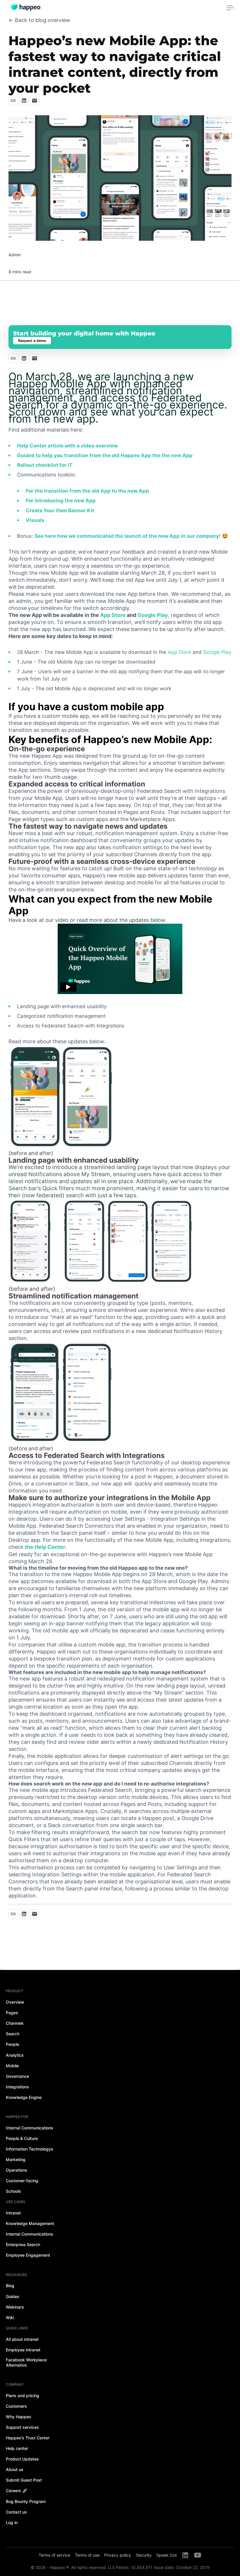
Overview (15, 2002)
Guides (13, 2296)
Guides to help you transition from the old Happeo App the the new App (105, 455)
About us (15, 2469)
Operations (17, 2170)
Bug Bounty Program (26, 2501)
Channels (15, 2023)
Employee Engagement (28, 2255)
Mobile (12, 2066)
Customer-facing (22, 2181)
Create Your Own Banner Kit (60, 511)
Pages (12, 2013)
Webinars (15, 2307)
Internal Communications (30, 2128)
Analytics (15, 2055)
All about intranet (22, 2339)
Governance (17, 2076)
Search (13, 2034)
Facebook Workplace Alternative (26, 2362)
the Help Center (45, 1547)
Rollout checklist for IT (45, 465)
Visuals (35, 520)
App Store (113, 615)
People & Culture (22, 2138)
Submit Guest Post (24, 2480)
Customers (16, 2406)
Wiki (10, 2318)
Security (144, 2555)
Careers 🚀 (17, 2491)
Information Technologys (30, 2149)
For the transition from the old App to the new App (87, 491)
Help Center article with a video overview (67, 446)
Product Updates (22, 2459)
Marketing (16, 2159)
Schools (13, 2191)
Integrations (17, 2087)
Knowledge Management (30, 2223)
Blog (10, 2286)
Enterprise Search (23, 2245)
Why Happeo (18, 2417)
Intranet (13, 2213)
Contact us (16, 2512)
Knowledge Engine (24, 2097)
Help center (17, 2448)
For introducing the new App (61, 501)
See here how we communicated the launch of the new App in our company (127, 536)
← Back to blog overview (39, 20)
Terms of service (54, 2555)
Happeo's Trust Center (28, 2438)
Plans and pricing (23, 2396)
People (12, 2044)
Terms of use (87, 2555)
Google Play (153, 615)
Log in (12, 2522)
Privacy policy (118, 2555)
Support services (22, 2427)
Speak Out (167, 2555)
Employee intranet (23, 2350)
